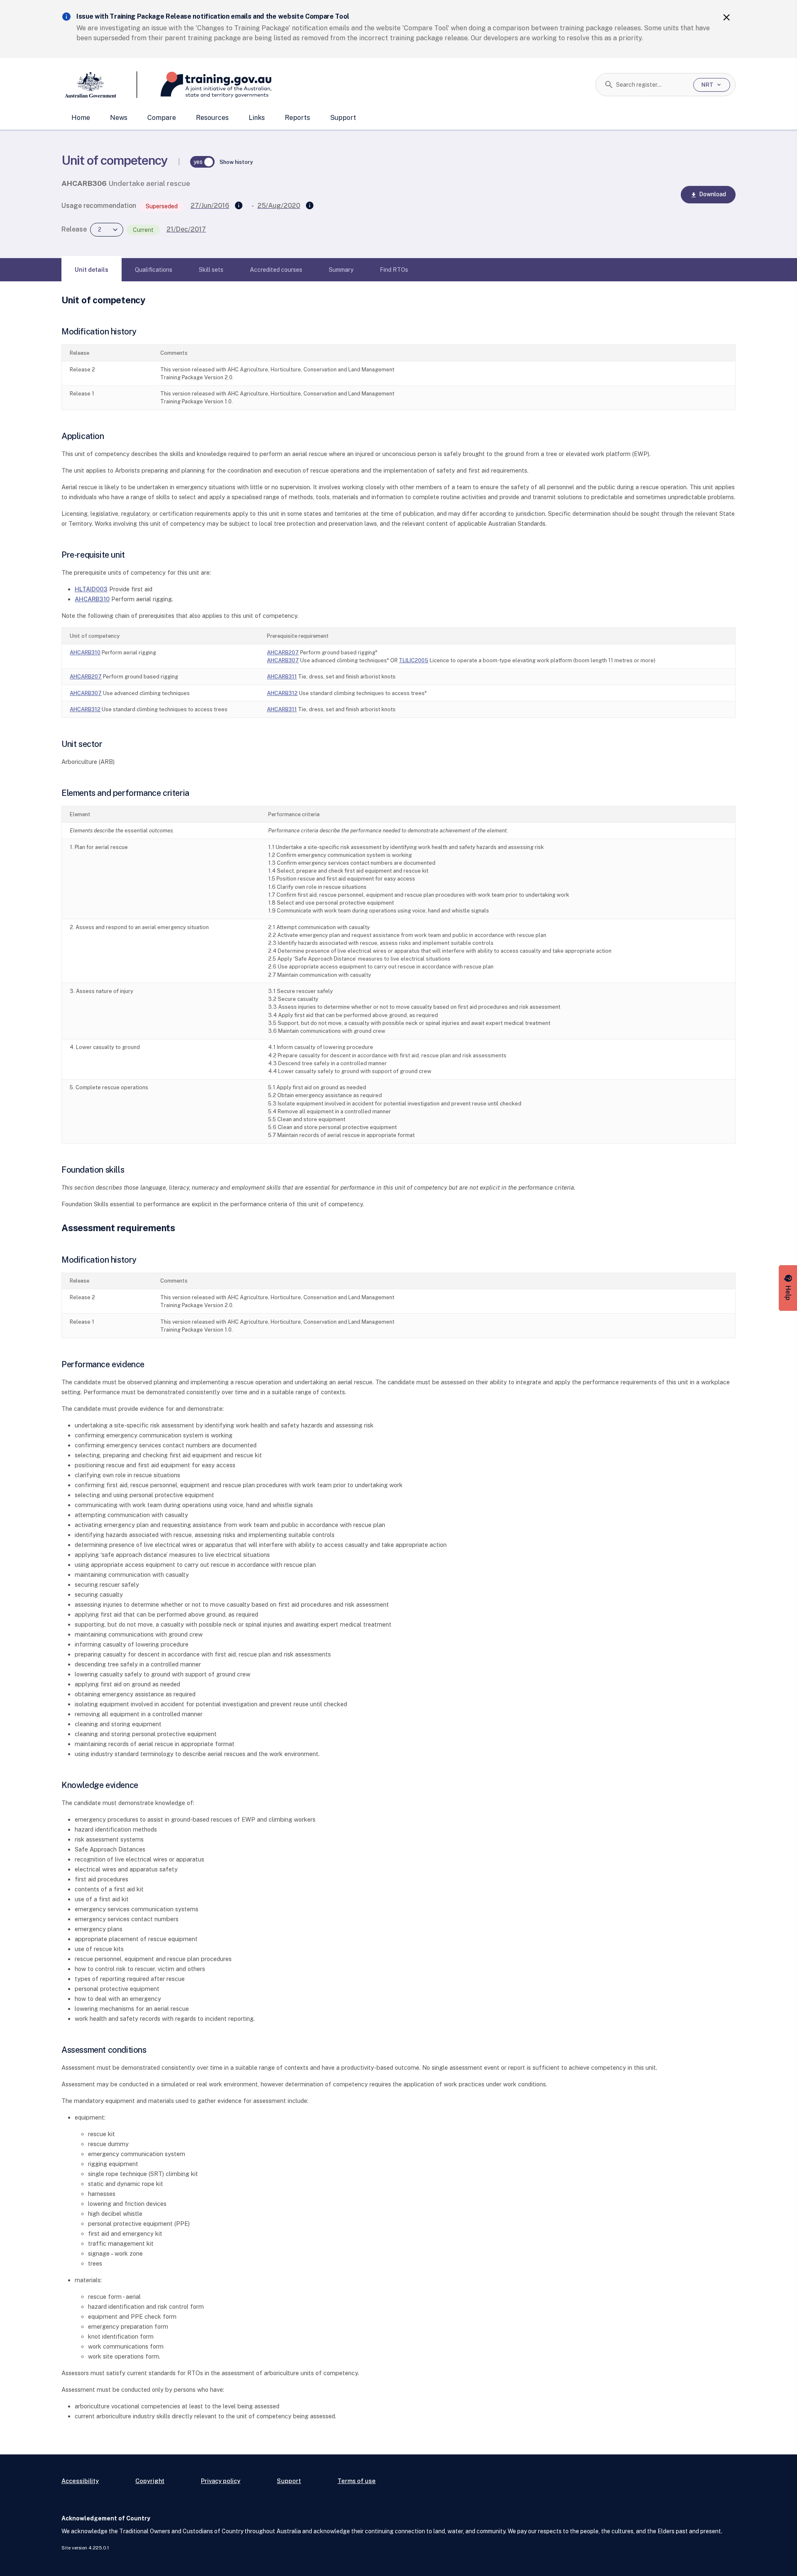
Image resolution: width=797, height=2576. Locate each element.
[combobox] (652, 85)
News (119, 118)
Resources (212, 118)
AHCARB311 (282, 677)
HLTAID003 (91, 589)
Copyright (150, 2481)
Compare (162, 118)
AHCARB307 (283, 660)
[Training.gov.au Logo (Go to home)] (204, 85)
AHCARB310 (92, 599)
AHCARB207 (283, 653)
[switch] (203, 162)
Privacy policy (221, 2481)
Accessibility (80, 2481)
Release (74, 229)
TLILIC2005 (414, 660)
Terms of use (357, 2481)
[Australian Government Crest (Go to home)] (99, 85)
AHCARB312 (282, 693)
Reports (297, 118)
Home (81, 118)
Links (257, 118)
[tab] (92, 270)
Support (343, 118)
